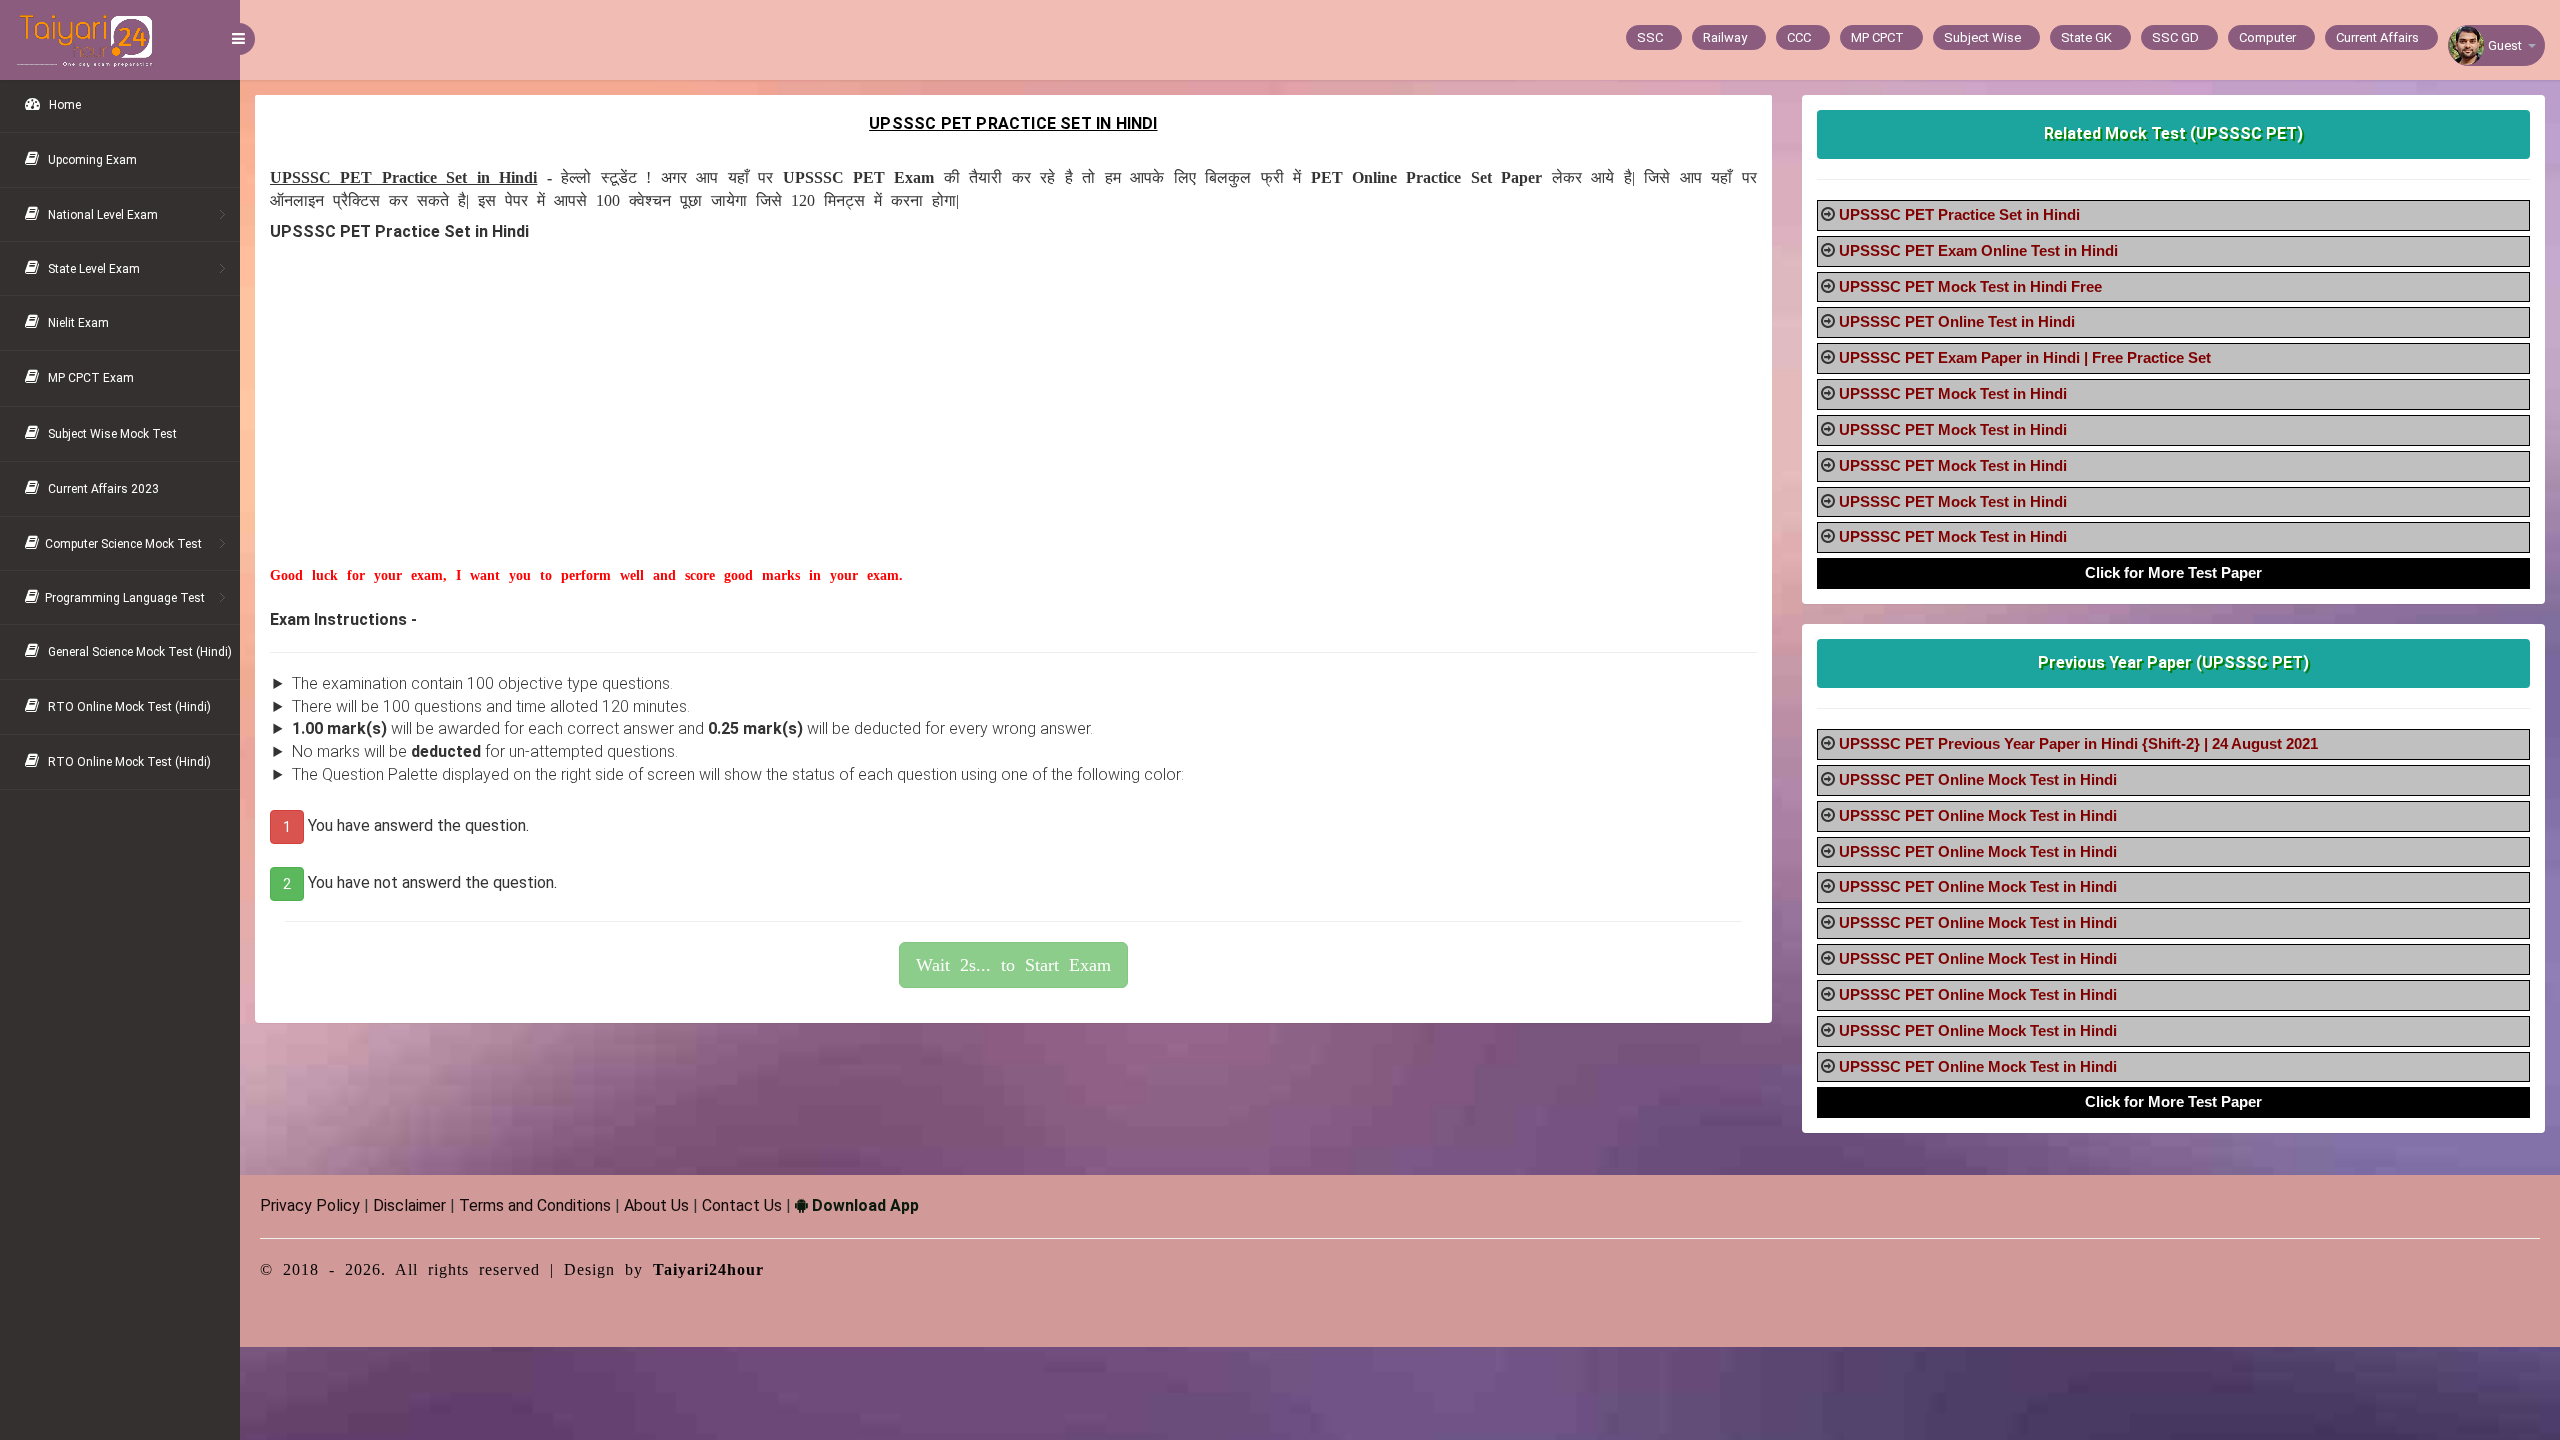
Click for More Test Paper (2173, 572)
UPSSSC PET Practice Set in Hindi (1959, 214)
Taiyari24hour (708, 1269)
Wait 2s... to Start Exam (1013, 965)
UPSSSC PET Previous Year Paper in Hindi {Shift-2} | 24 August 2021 (2078, 743)
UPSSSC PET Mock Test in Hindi (1953, 393)
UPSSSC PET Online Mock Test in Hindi (1978, 779)
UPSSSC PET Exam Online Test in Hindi (1978, 250)
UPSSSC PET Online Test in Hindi (1957, 321)
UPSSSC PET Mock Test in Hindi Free (1970, 286)
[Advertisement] (870, 426)
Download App (863, 1205)
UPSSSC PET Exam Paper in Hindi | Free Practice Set (2025, 357)
